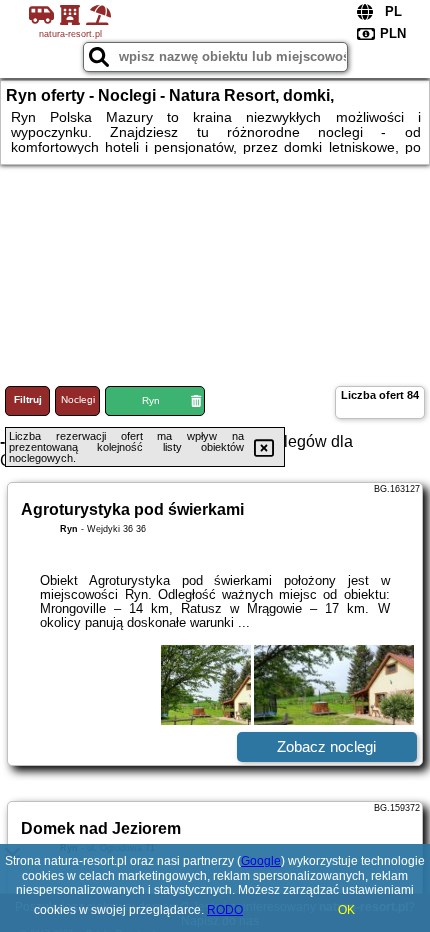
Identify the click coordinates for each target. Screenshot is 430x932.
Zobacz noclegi (326, 746)
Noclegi (78, 399)
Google (261, 861)
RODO (225, 910)
